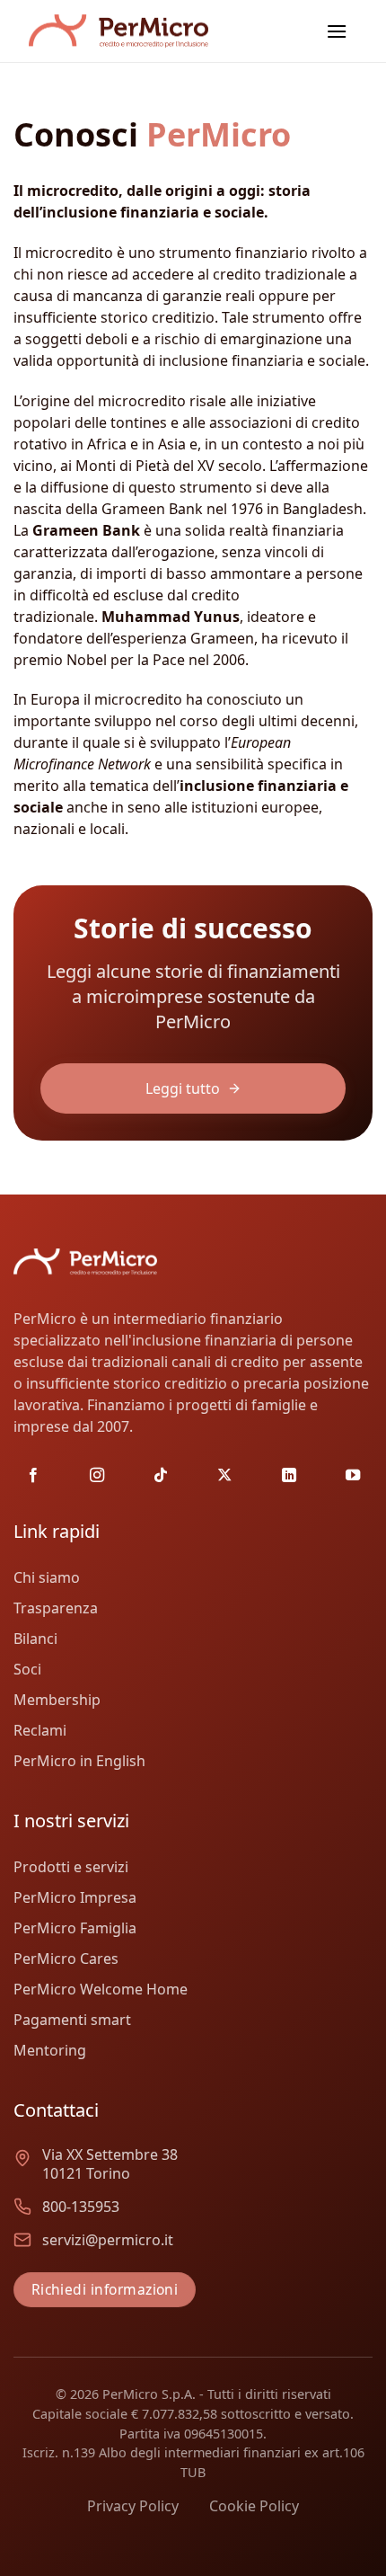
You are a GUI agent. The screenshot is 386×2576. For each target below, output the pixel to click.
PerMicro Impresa (75, 1897)
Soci (27, 1669)
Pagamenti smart (72, 2020)
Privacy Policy (133, 2506)
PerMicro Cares (66, 1959)
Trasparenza (56, 1608)
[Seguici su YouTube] (353, 1476)
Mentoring (50, 2050)
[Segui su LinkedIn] (289, 1476)
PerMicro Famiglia (75, 1928)
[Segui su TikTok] (161, 1476)
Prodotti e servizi (71, 1867)
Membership (57, 1700)
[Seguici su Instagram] (97, 1476)
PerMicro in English (79, 1761)
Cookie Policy (254, 2506)
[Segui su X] (224, 1476)
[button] (337, 31)
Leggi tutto (183, 1088)
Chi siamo (47, 1577)
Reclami (40, 1730)
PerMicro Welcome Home (101, 1989)
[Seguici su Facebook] (33, 1476)
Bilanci (35, 1639)
